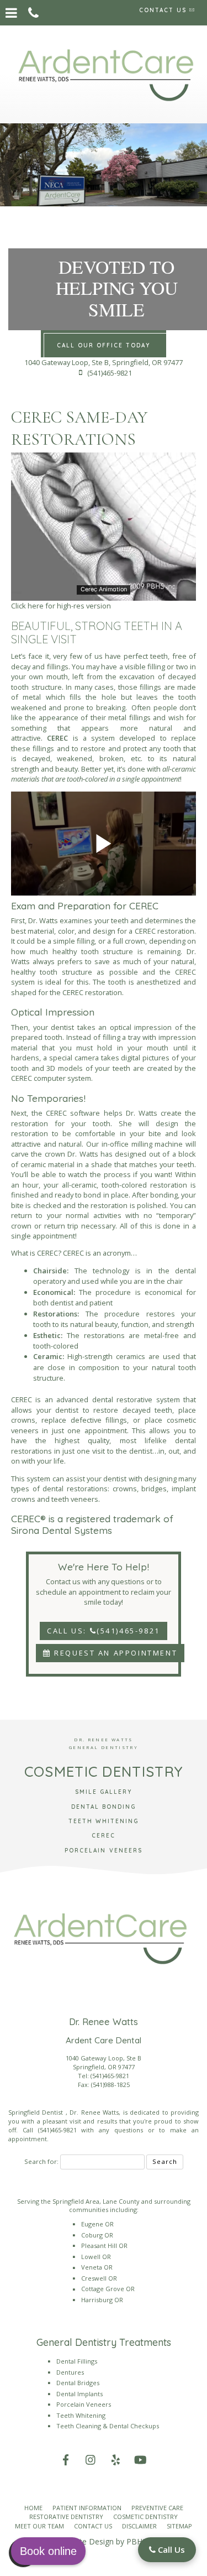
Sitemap (179, 2526)
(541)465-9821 (110, 2076)
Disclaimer (139, 2526)
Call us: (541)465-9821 (104, 1631)
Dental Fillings (77, 2361)
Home (33, 2508)
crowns (125, 1489)
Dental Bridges (78, 2383)
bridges (154, 1489)
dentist (62, 1027)
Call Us (170, 2549)
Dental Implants (79, 2394)
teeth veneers (75, 1499)
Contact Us (93, 2526)
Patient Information (87, 2508)
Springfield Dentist (37, 2112)
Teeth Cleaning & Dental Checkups (108, 2426)
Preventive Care (157, 2508)
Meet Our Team (39, 2526)
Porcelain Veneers (84, 2404)
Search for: (41, 2161)
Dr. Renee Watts (94, 2112)
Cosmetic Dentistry (145, 2517)
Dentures (70, 2372)
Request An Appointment (115, 1653)
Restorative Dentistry (66, 2517)
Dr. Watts (43, 920)
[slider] (103, 592)
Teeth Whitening (81, 2415)
